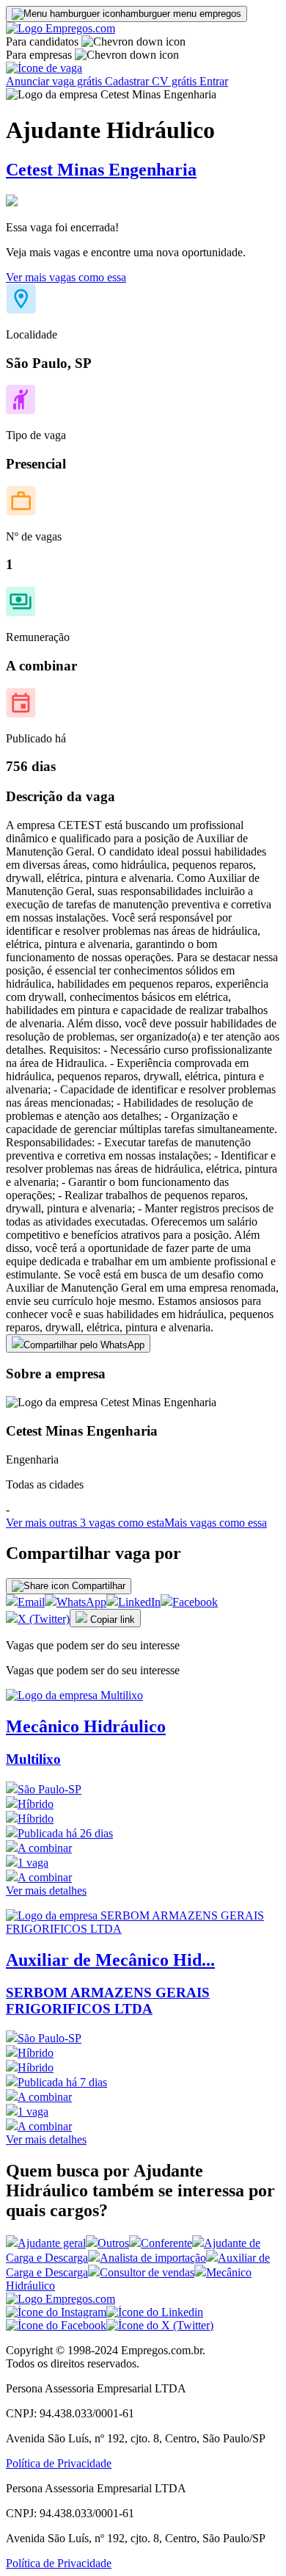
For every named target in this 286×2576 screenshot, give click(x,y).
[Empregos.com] (60, 28)
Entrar (214, 81)
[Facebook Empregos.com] (56, 2325)
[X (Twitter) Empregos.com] (160, 2325)
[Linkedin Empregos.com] (155, 2312)
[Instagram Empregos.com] (56, 2312)
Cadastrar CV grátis (152, 81)
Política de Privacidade (59, 2463)
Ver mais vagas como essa (66, 277)
